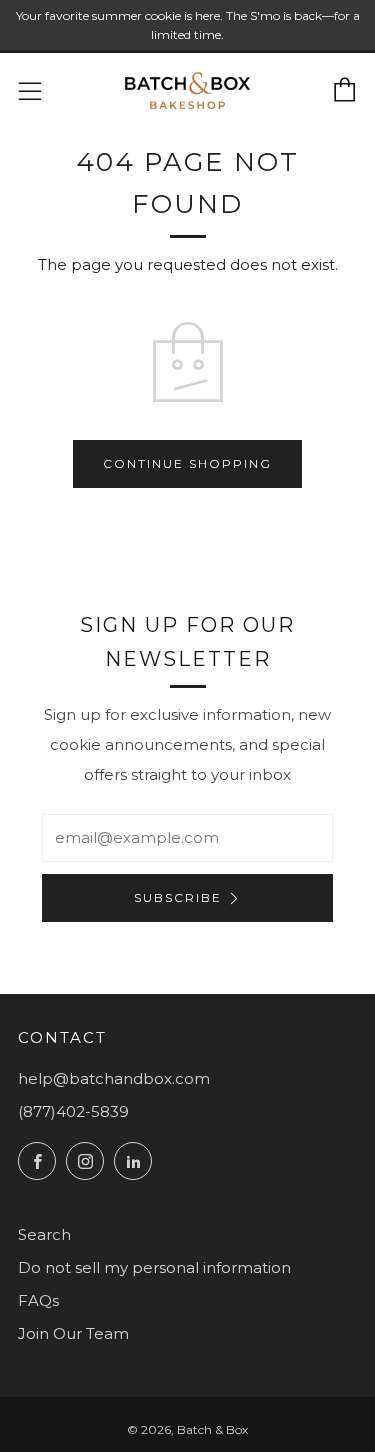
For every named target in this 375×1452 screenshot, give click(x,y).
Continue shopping (187, 463)
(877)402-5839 (73, 1111)
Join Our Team (73, 1333)
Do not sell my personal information (154, 1267)
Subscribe (178, 897)
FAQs (38, 1300)
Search (44, 1234)
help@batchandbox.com (114, 1078)
